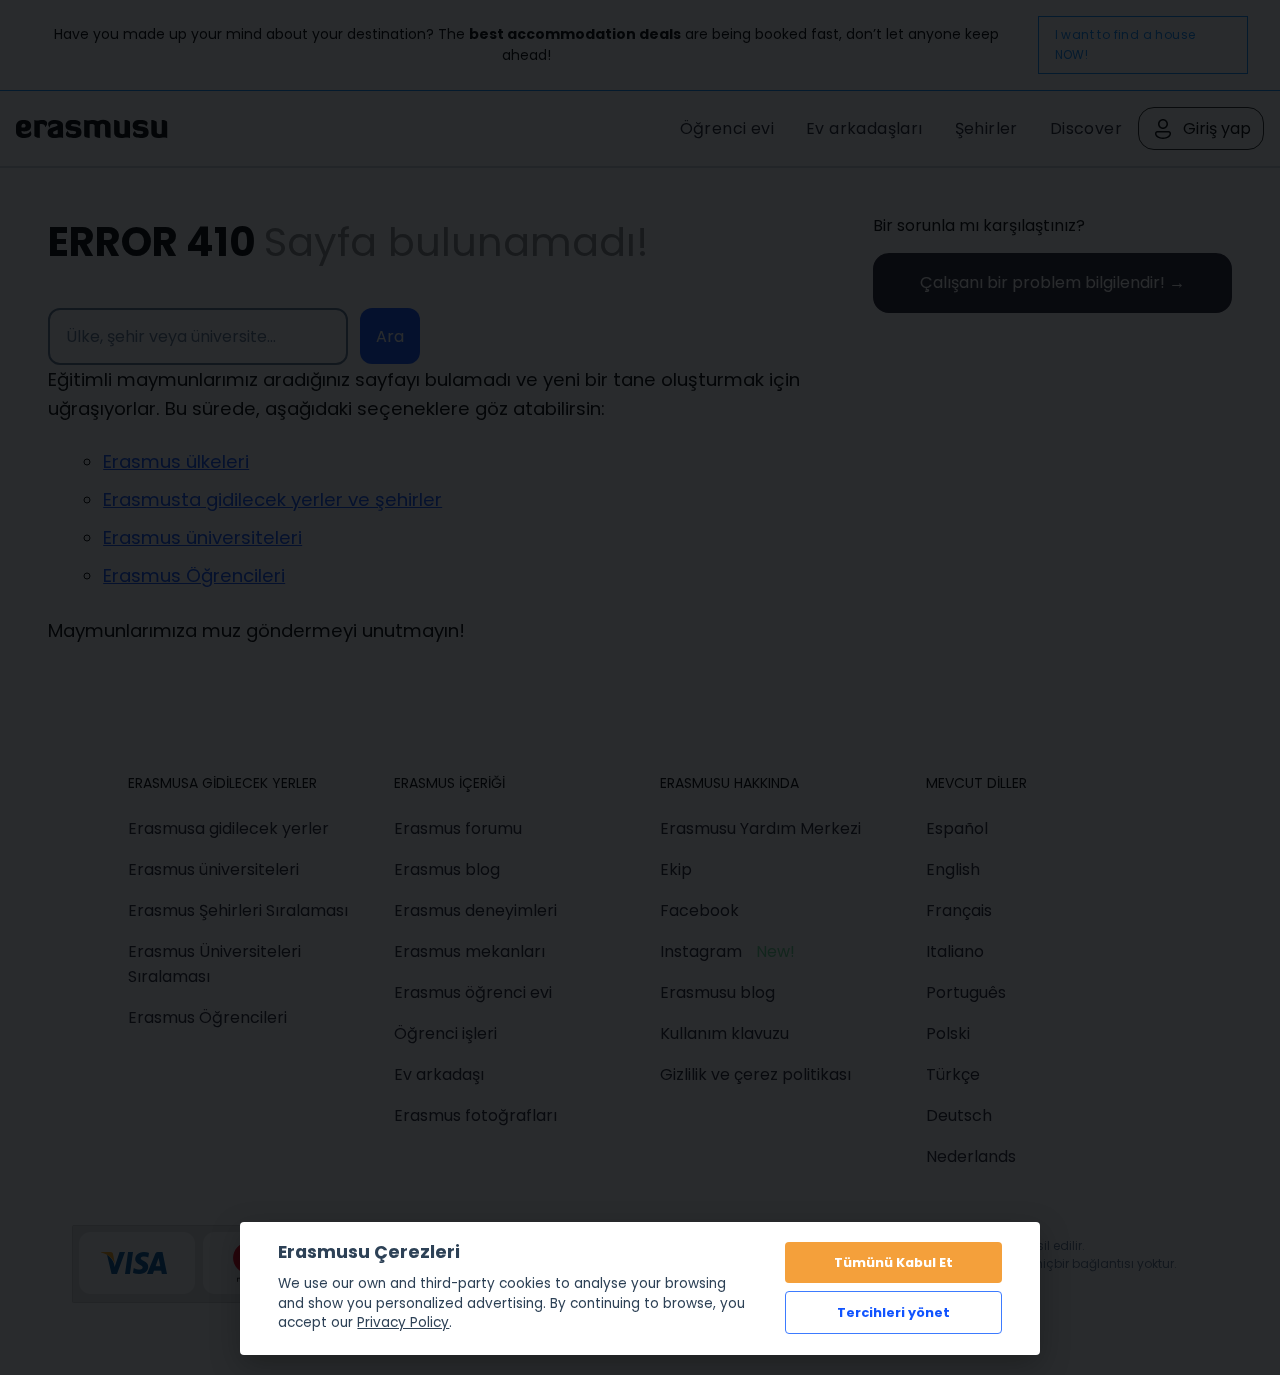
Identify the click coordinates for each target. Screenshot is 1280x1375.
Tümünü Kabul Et (893, 1262)
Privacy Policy (403, 1322)
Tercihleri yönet (893, 1312)
